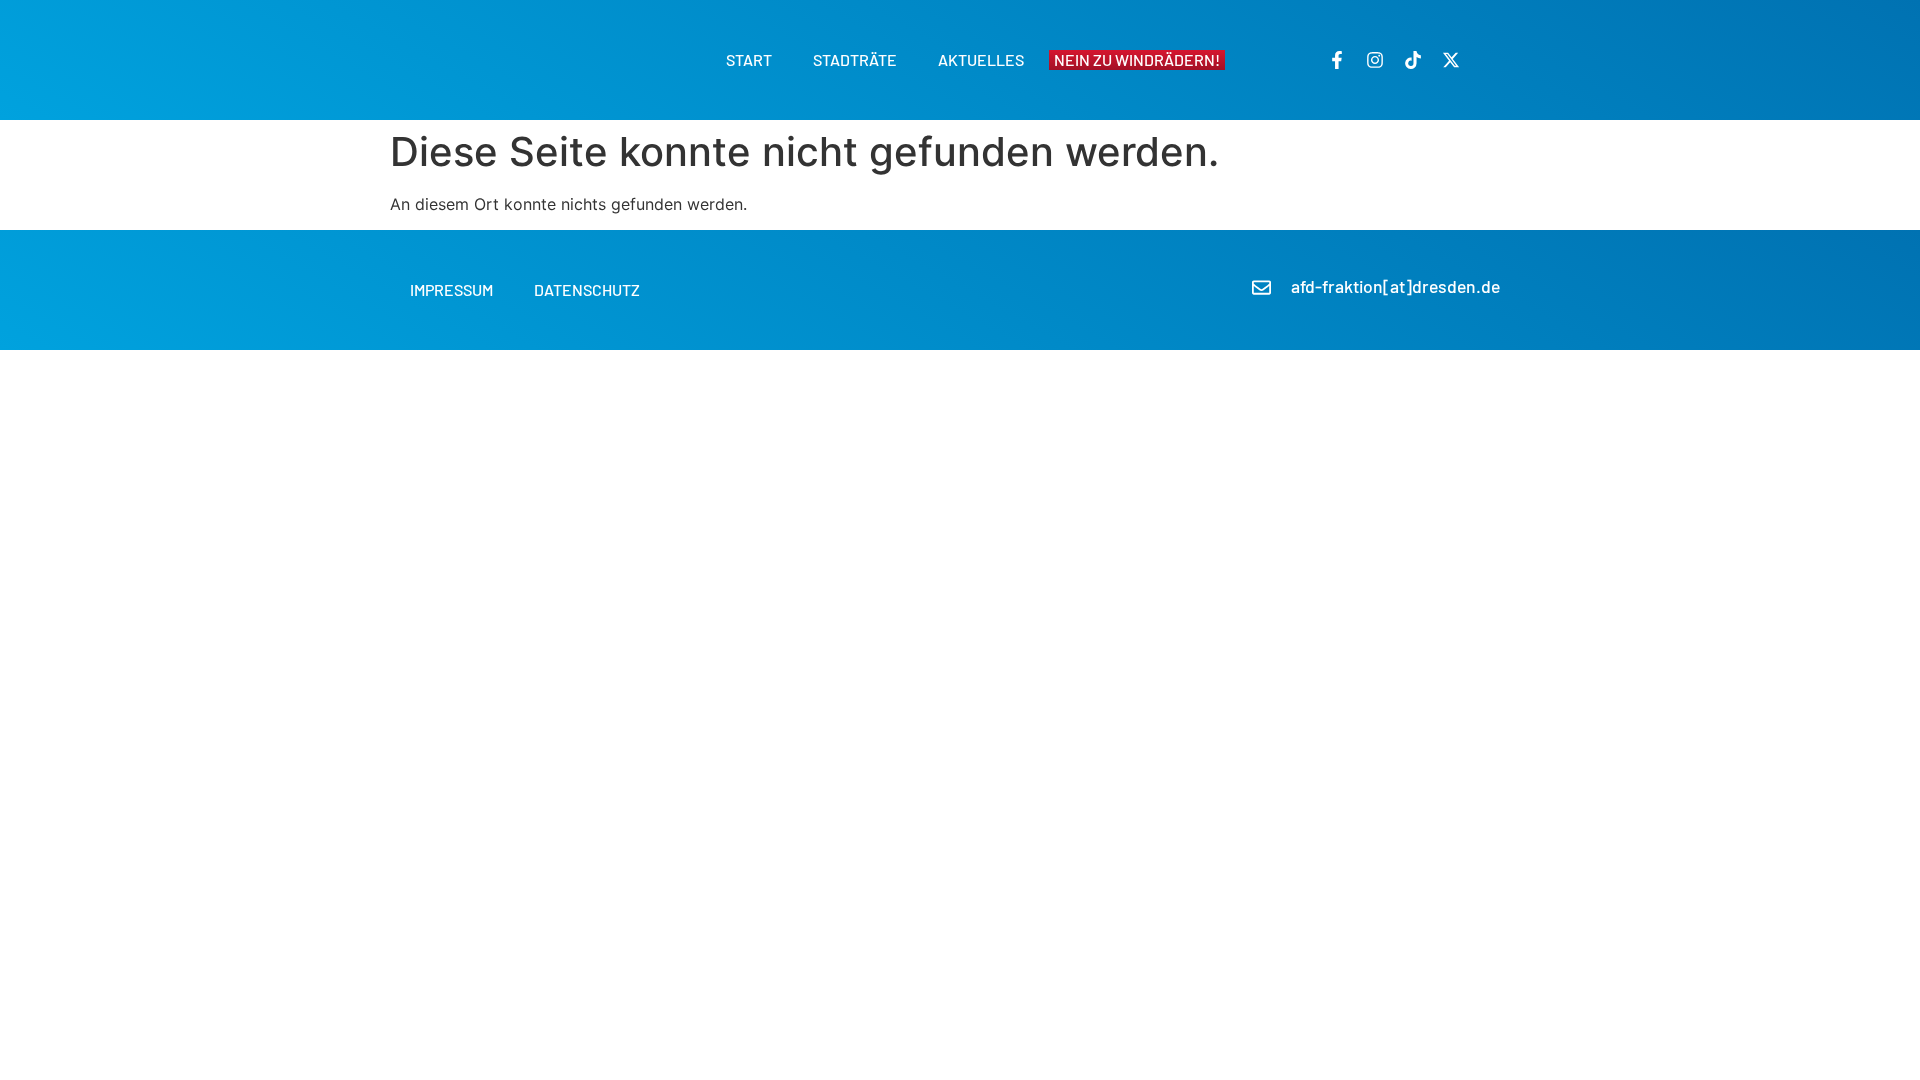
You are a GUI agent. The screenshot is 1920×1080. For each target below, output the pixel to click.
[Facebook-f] (1337, 60)
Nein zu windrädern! (1137, 59)
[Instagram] (1375, 60)
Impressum (451, 289)
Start (749, 59)
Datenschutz (587, 289)
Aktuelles (981, 59)
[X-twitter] (1451, 60)
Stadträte (855, 59)
